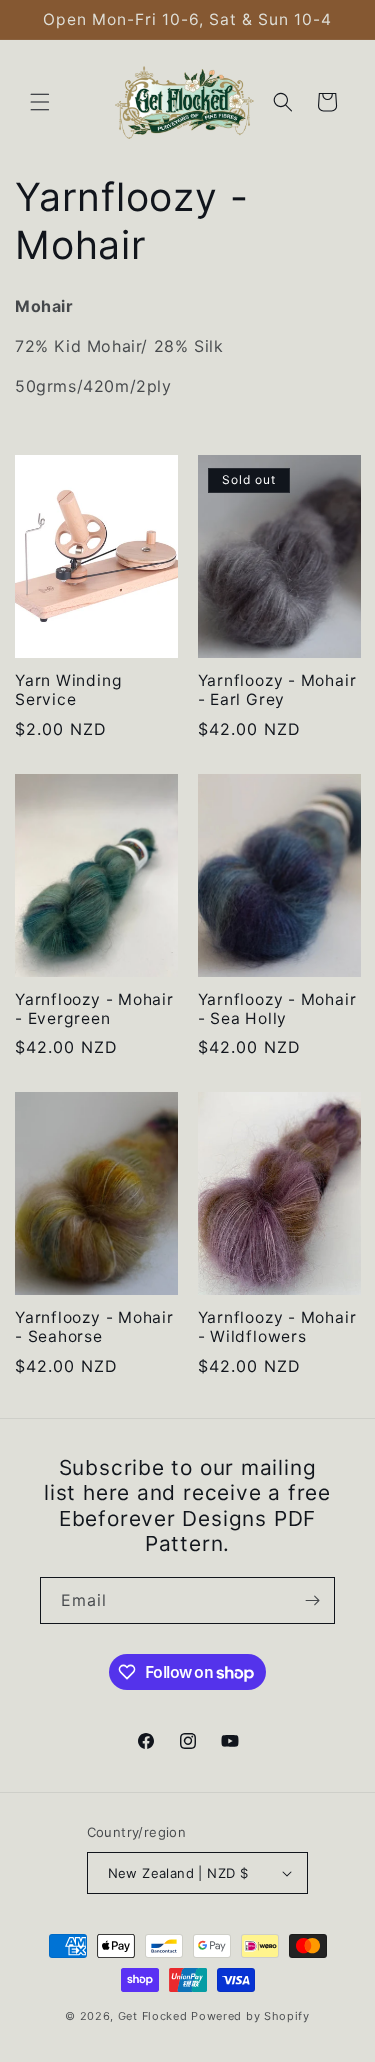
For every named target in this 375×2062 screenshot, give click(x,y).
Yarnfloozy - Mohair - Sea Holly (277, 1009)
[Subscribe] (312, 1600)
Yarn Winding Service (68, 690)
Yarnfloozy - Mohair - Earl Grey (277, 690)
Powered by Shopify (250, 2016)
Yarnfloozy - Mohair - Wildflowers (277, 1327)
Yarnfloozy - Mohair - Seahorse (94, 1327)
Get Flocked (153, 2016)
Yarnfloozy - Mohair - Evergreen (94, 1009)
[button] (40, 102)
